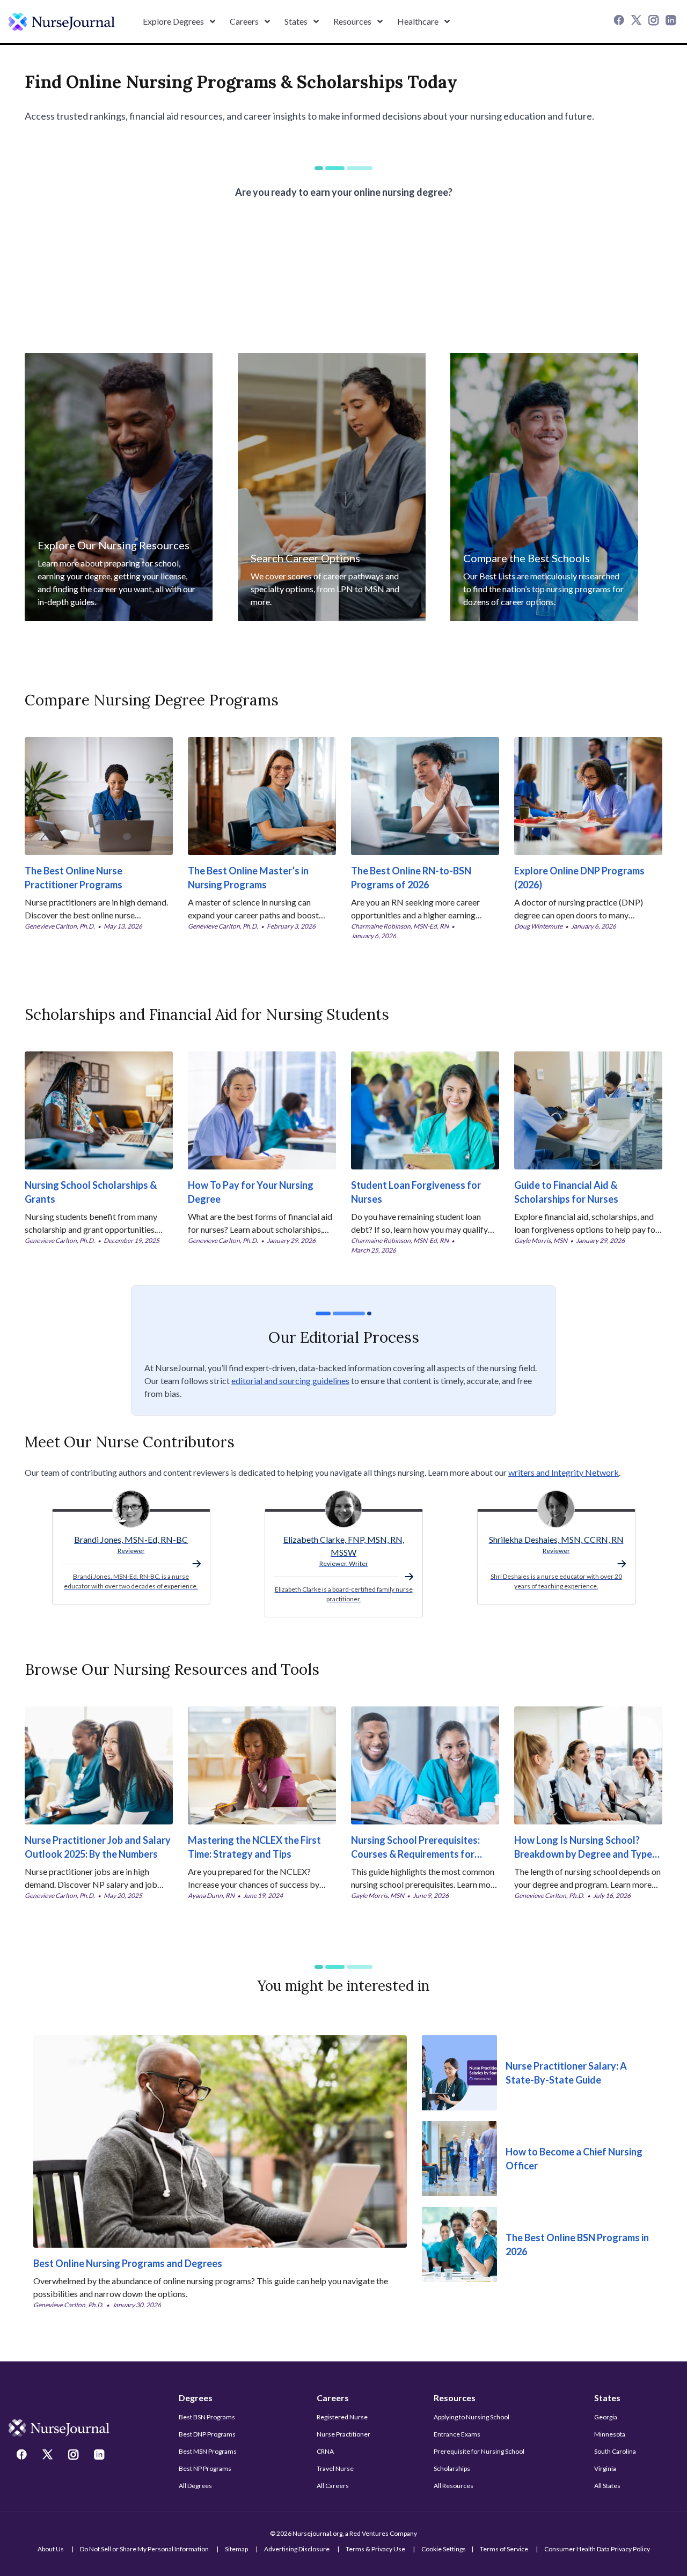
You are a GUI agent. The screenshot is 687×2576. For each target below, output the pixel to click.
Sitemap (236, 2549)
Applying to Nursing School (472, 2417)
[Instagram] (655, 21)
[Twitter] (638, 21)
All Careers (333, 2486)
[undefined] (62, 22)
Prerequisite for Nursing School (479, 2451)
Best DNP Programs (207, 2434)
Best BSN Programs (207, 2417)
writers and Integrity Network (564, 1472)
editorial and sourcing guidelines (290, 1381)
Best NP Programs (205, 2468)
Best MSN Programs (208, 2451)
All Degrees (195, 2486)
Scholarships (452, 2468)
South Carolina (615, 2451)
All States (607, 2486)
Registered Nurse (342, 2417)
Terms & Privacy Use (375, 2549)
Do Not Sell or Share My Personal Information (144, 2549)
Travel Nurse (335, 2468)
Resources (455, 2398)
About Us (51, 2549)
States (607, 2398)
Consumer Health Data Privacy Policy (597, 2549)
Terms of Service (504, 2549)
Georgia (606, 2417)
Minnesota (610, 2434)
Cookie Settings (444, 2549)
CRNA (325, 2451)
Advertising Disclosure (297, 2549)
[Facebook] (620, 21)
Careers (333, 2398)
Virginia (605, 2468)
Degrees (196, 2398)
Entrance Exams (457, 2434)
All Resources (454, 2486)
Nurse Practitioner (343, 2434)
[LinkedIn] (672, 21)
